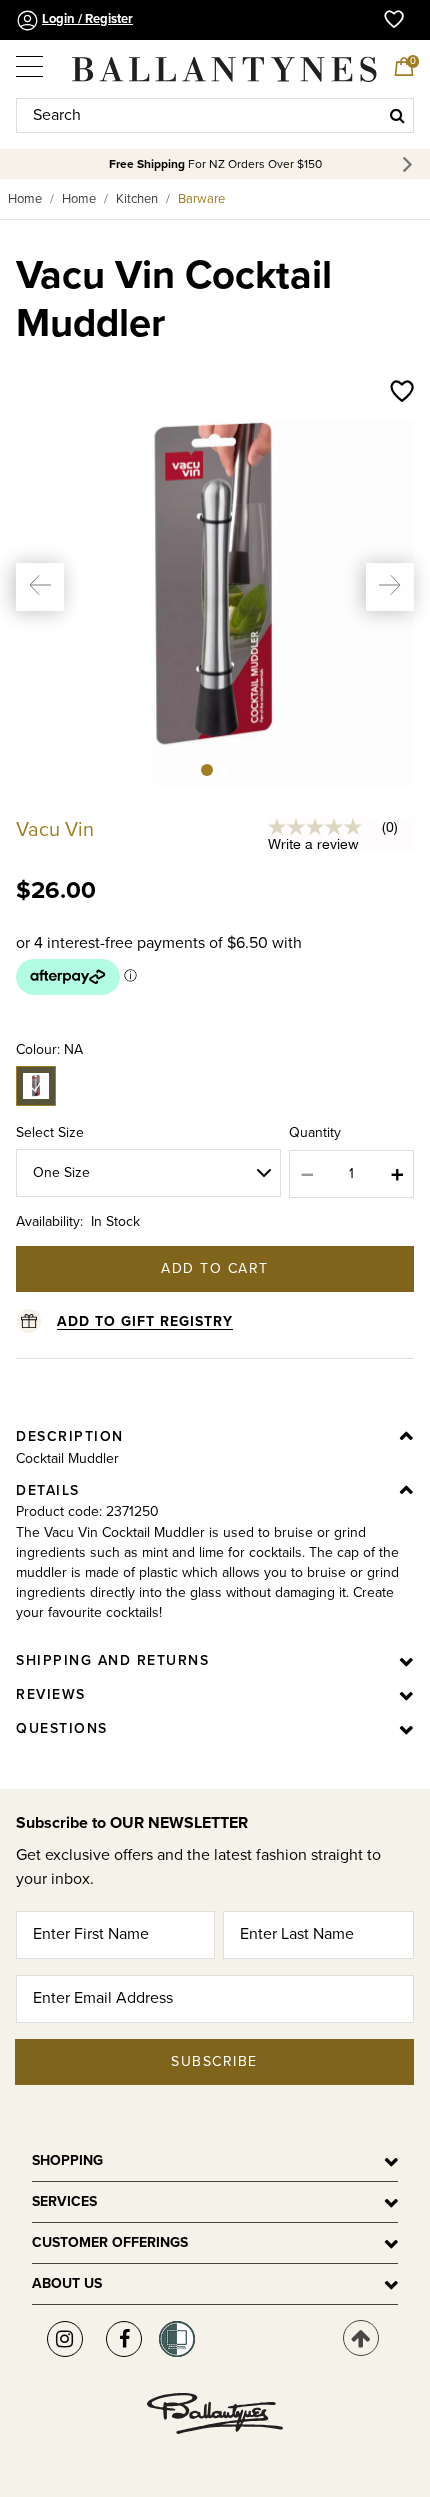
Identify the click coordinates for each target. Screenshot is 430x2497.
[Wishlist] (402, 393)
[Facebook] (124, 2339)
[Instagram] (65, 2339)
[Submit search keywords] (397, 115)
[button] (40, 587)
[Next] (410, 164)
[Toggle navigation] (31, 60)
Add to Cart (215, 1268)
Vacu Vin (55, 830)
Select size (50, 1132)
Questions (62, 1728)
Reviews (51, 1694)
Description (70, 1436)
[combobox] (215, 115)
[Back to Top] (361, 2338)
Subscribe (214, 2061)
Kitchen (137, 199)
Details (48, 1490)
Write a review (313, 844)
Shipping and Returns (112, 1660)
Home (25, 199)
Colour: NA (49, 1049)
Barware (201, 199)
